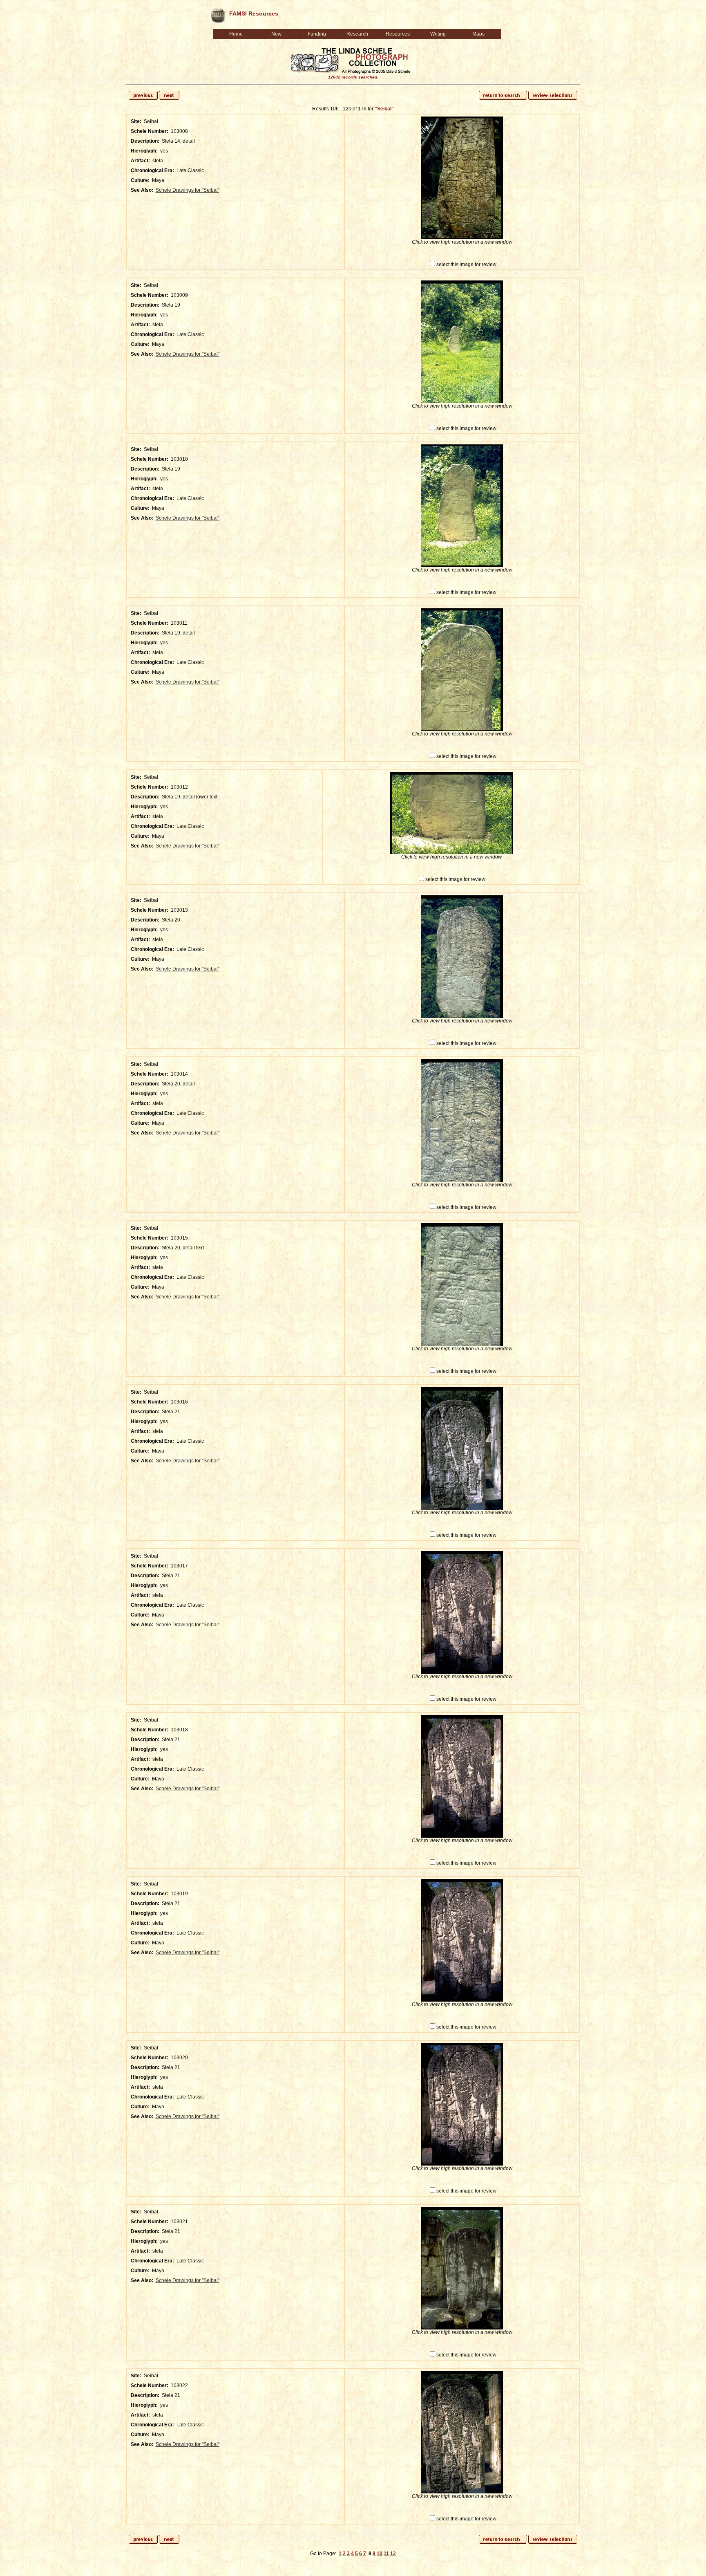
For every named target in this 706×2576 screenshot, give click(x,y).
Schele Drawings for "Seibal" (188, 190)
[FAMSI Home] (218, 14)
